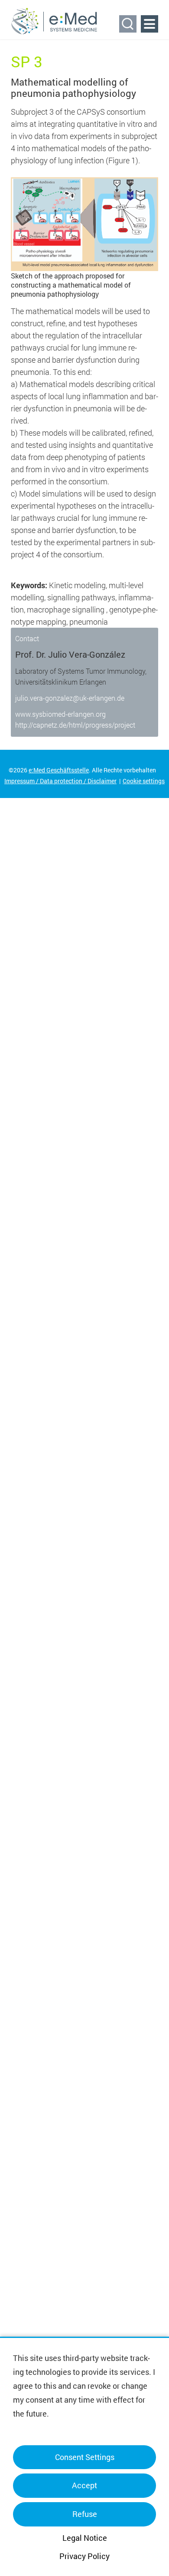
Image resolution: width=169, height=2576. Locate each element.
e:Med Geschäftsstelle (59, 770)
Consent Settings (85, 2457)
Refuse (85, 2514)
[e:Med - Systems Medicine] (54, 21)
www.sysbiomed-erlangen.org (60, 714)
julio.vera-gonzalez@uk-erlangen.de (70, 698)
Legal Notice (85, 2538)
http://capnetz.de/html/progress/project (75, 725)
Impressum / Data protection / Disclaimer (60, 781)
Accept (84, 2485)
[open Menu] (149, 24)
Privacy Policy (84, 2556)
